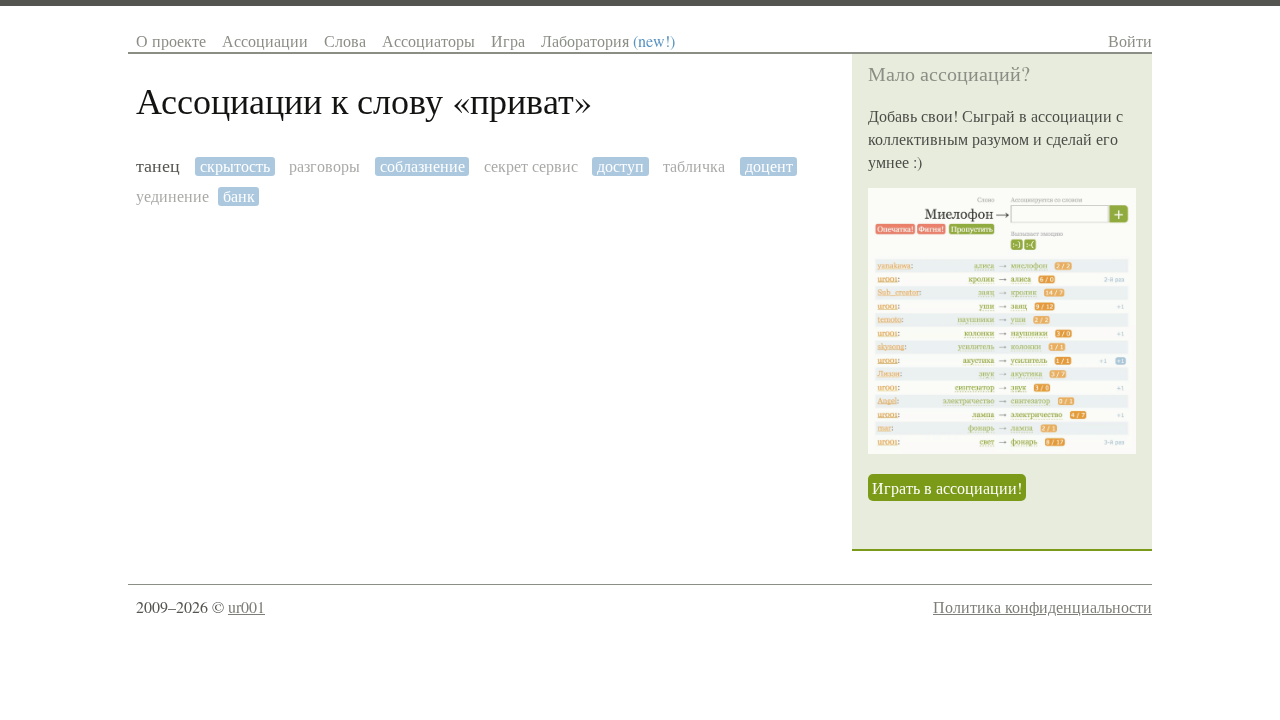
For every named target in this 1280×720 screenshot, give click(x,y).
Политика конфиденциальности (1042, 606)
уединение (172, 196)
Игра (508, 40)
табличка (694, 166)
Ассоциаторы (428, 40)
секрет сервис (531, 166)
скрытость (235, 166)
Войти (1130, 40)
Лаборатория (608, 40)
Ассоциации (265, 40)
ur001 (246, 606)
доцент (769, 166)
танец (158, 166)
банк (239, 196)
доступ (620, 166)
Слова (345, 40)
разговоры (324, 166)
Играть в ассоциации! (947, 487)
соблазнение (422, 166)
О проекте (171, 40)
